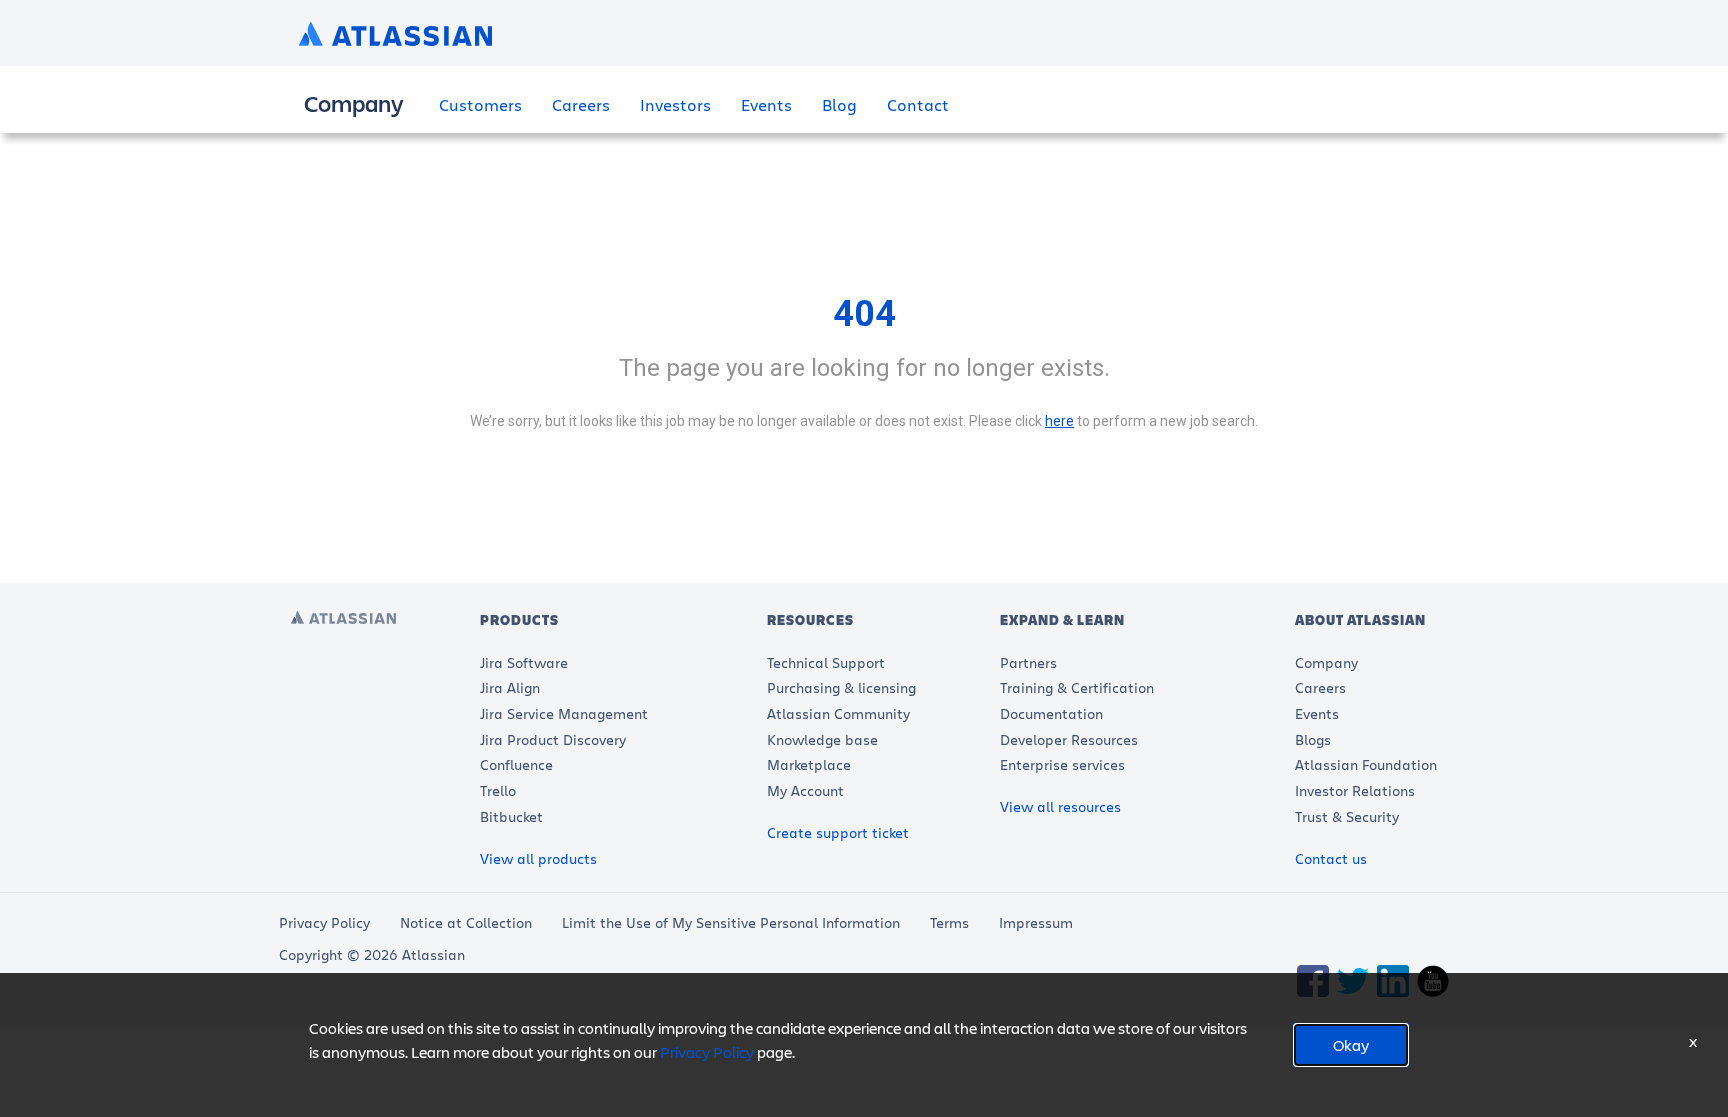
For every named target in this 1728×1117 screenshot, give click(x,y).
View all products (538, 858)
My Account (805, 790)
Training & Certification (1077, 687)
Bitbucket (511, 816)
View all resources (1060, 806)
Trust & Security (1347, 816)
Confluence (516, 764)
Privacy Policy (324, 922)
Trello (498, 790)
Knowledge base (822, 739)
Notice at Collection (466, 922)
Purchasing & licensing (841, 687)
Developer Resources (1069, 739)
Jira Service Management (564, 713)
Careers (581, 104)
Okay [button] (1351, 1044)
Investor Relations (1355, 790)
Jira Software (524, 662)
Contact (918, 104)
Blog (839, 104)
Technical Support (826, 662)
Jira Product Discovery (553, 739)
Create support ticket (838, 832)
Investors (675, 104)
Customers (480, 104)
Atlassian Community (838, 713)
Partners (1028, 662)
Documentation (1051, 713)
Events (766, 104)
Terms (949, 922)
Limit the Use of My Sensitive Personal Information (731, 922)
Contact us (1331, 858)
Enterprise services (1062, 764)
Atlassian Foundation (1366, 764)
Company (1326, 662)
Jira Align (510, 687)
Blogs (1313, 739)
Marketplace (809, 764)
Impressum (1036, 922)
